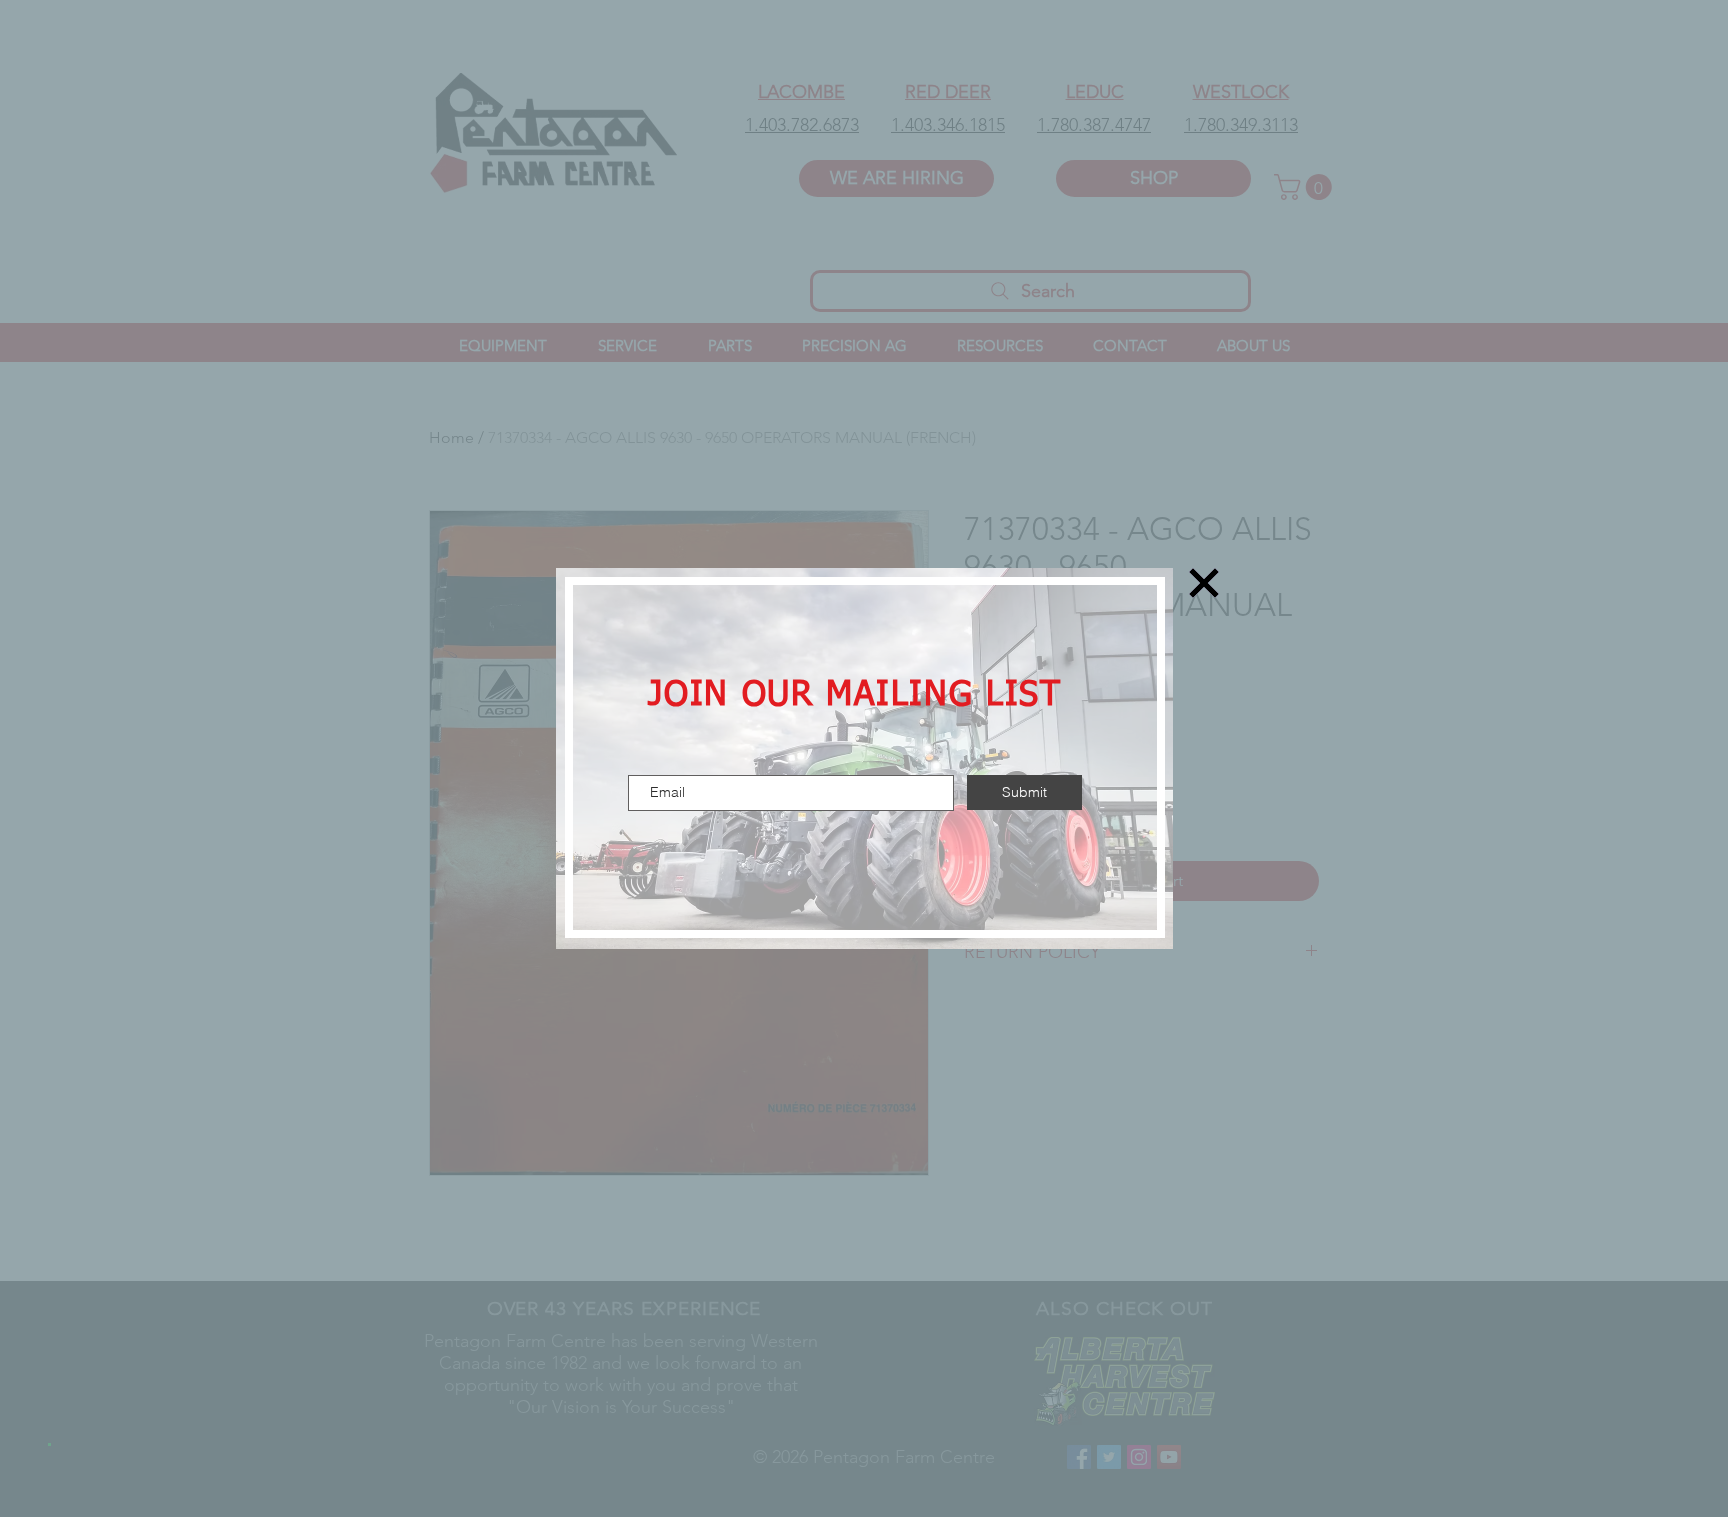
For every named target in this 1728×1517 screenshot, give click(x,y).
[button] (1204, 583)
